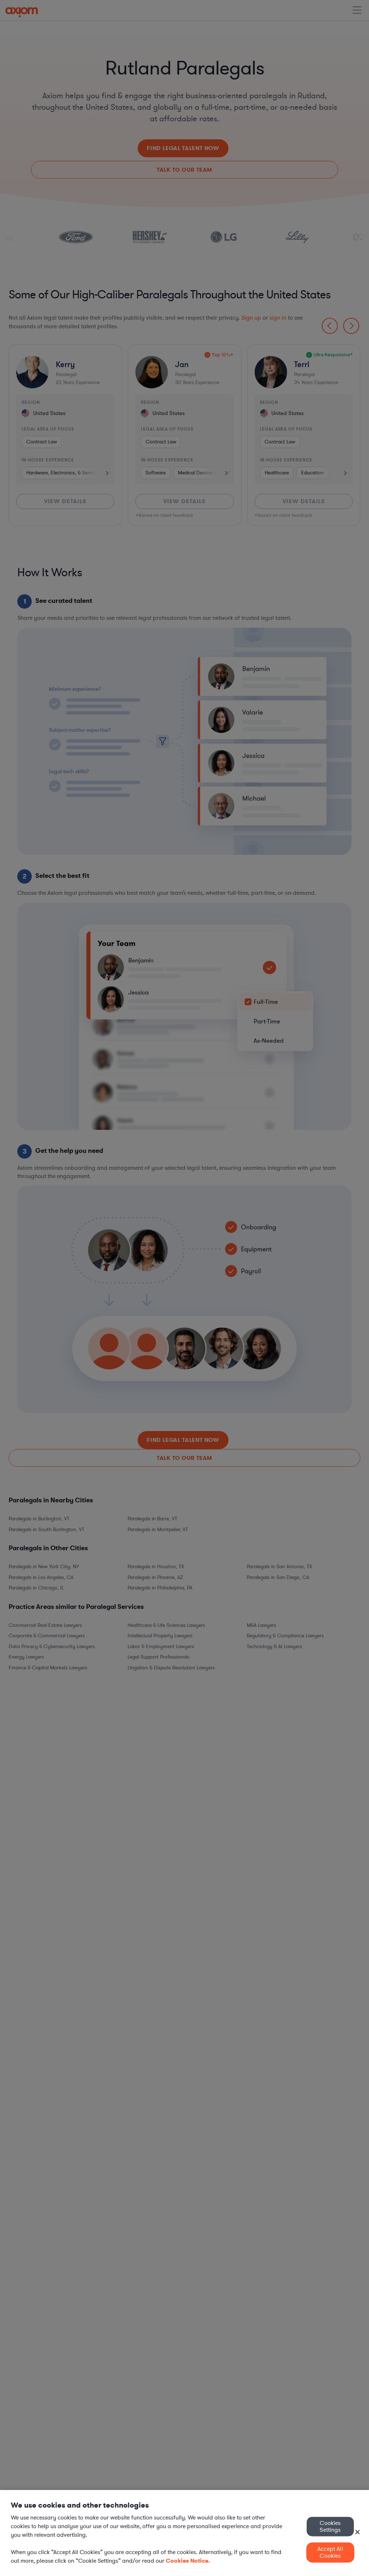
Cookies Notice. (188, 2561)
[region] (184, 2533)
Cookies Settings (330, 2526)
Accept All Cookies (330, 2552)
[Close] (357, 2532)
